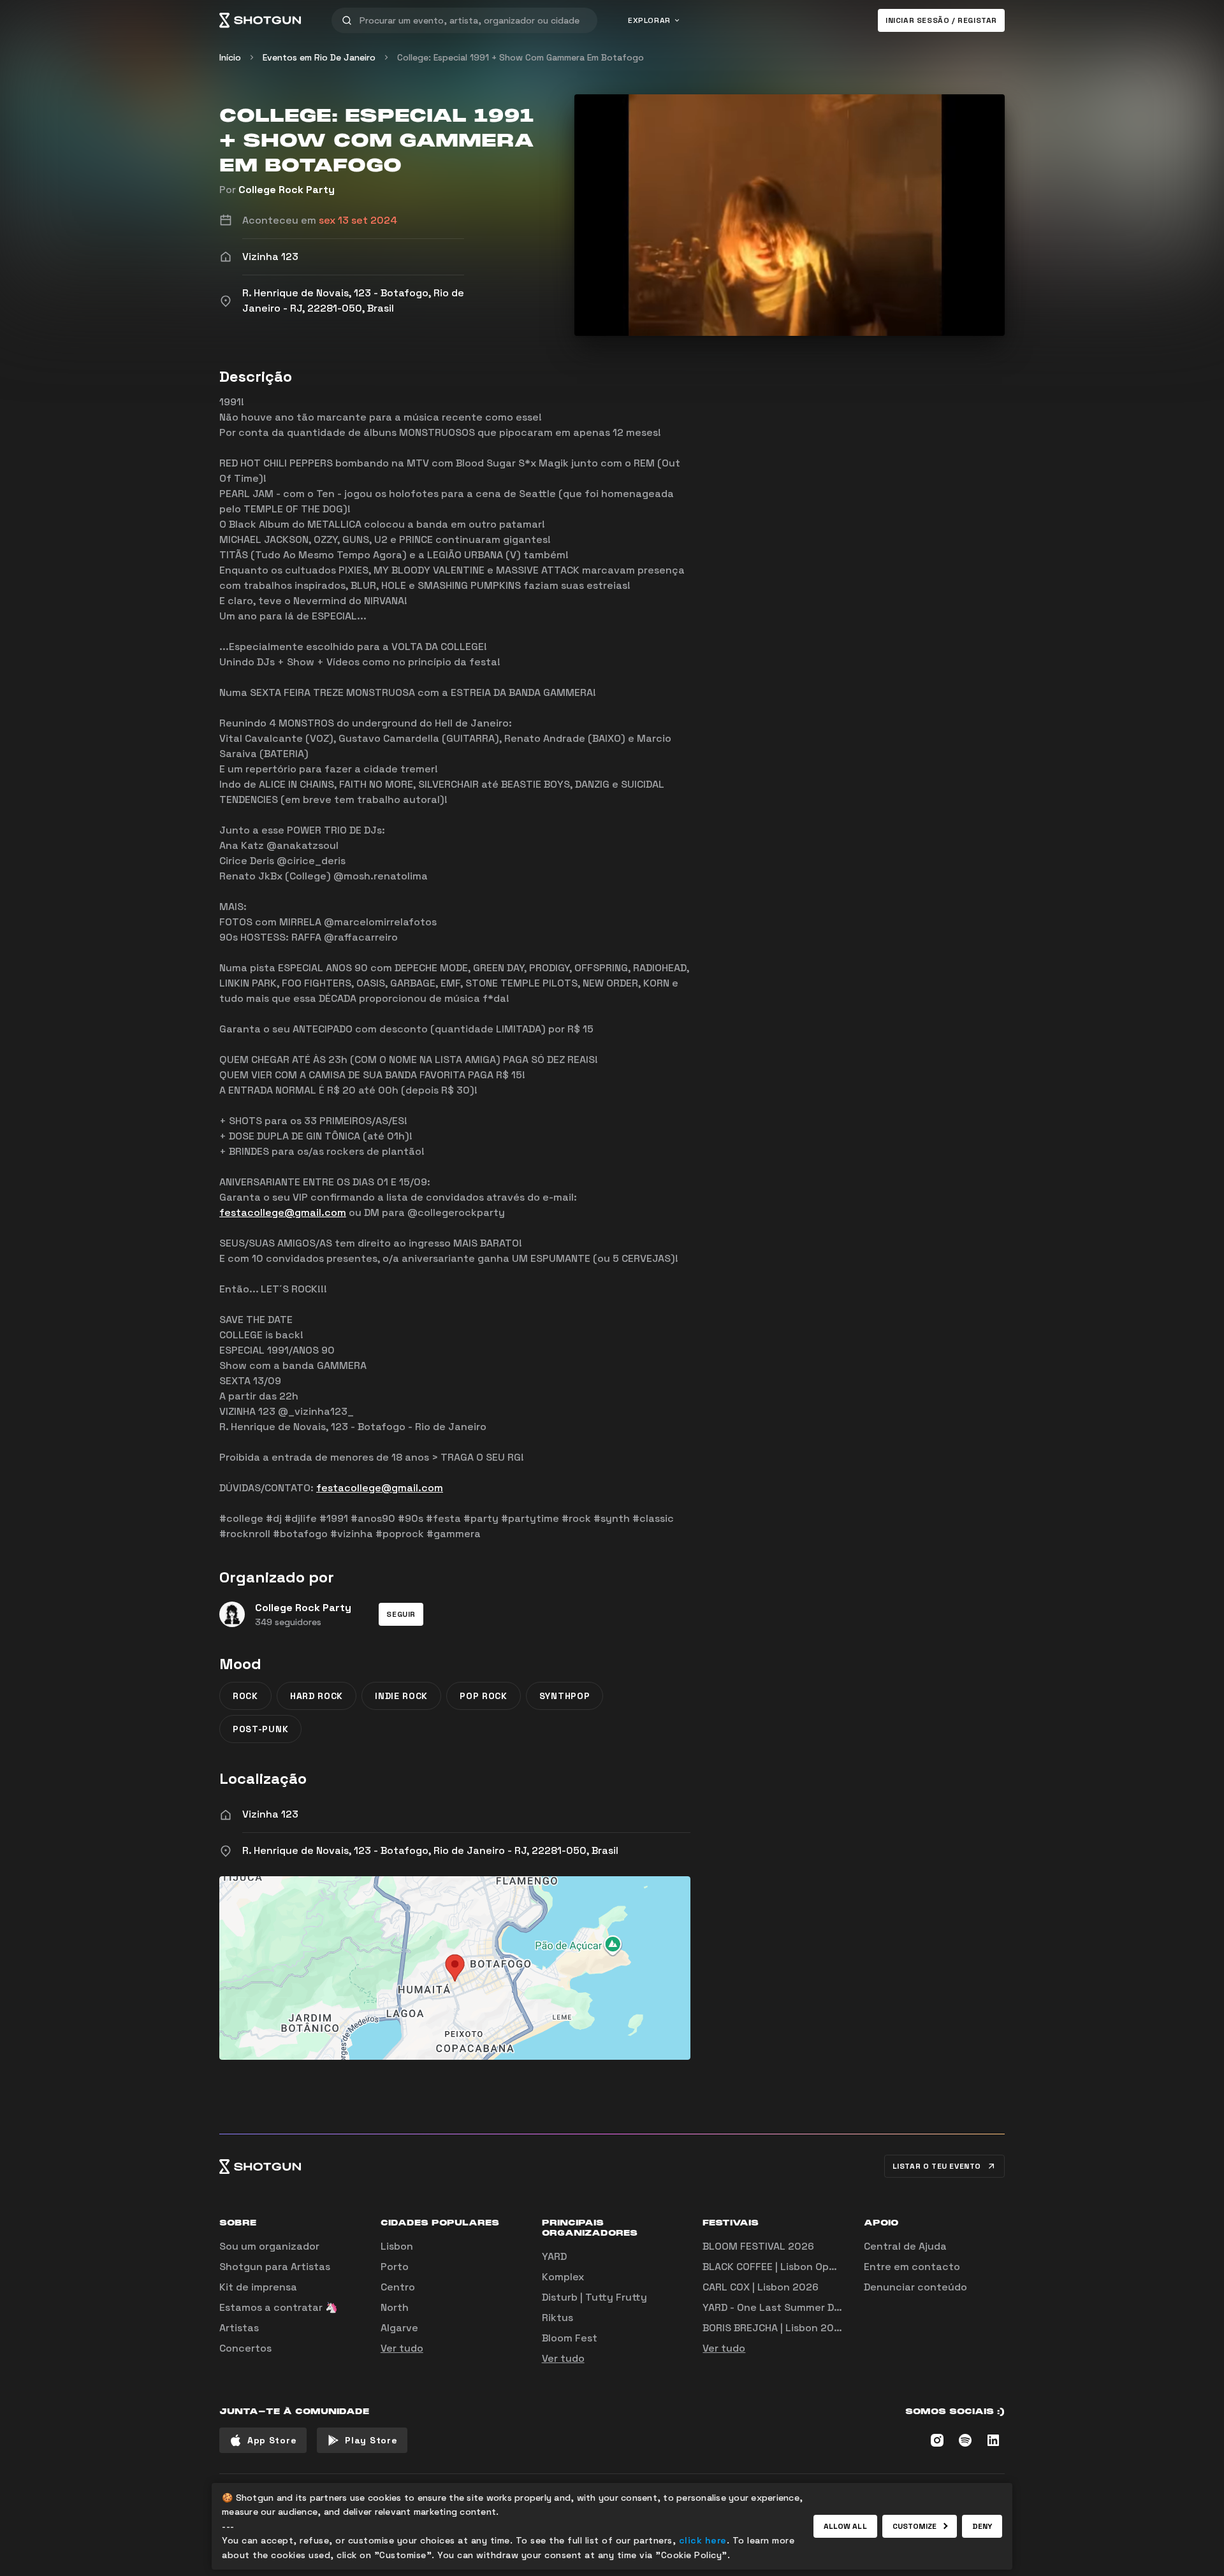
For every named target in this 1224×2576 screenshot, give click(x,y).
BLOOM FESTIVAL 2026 (758, 2246)
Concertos (245, 2348)
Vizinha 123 (270, 1814)
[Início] (260, 20)
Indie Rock (401, 1696)
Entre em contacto (912, 2267)
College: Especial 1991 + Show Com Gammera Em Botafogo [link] (521, 57)
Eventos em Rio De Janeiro (319, 57)
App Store (272, 2440)
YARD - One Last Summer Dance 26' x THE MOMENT (828, 2307)
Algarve (399, 2328)
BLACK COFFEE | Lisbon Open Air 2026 (794, 2267)
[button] (401, 1614)
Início (230, 57)
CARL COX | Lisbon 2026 (761, 2287)
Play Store (371, 2440)
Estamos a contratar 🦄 (279, 2307)
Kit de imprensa (258, 2287)
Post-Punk (260, 1729)
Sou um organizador (269, 2246)
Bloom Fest (570, 2338)
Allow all (845, 2526)
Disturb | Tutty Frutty (594, 2297)
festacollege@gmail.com (283, 1212)
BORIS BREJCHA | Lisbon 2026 (775, 2328)
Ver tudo (402, 2348)
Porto (395, 2267)
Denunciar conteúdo (915, 2287)
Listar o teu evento (937, 2166)
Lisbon (397, 2246)
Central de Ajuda (905, 2246)
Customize (915, 2526)
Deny (982, 2526)
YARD (554, 2256)
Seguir (401, 1614)
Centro (398, 2287)
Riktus (557, 2318)
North (395, 2307)
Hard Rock (317, 1696)
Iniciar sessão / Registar (941, 20)
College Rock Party (287, 190)
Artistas (239, 2328)
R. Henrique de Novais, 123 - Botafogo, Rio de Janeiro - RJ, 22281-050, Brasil (430, 1850)
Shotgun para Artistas (275, 2267)
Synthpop (565, 1696)
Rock (245, 1696)
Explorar (649, 20)
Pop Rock (484, 1696)
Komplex (563, 2277)
